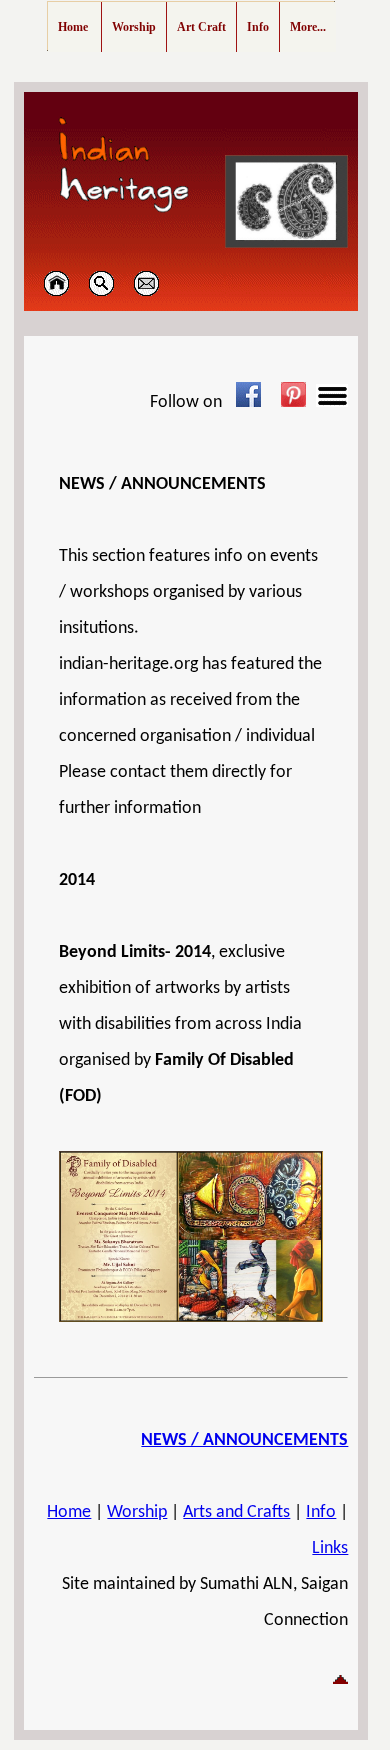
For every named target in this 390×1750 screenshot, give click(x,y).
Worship (137, 1512)
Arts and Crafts (236, 1512)
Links (330, 1548)
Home (69, 1512)
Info (321, 1512)
